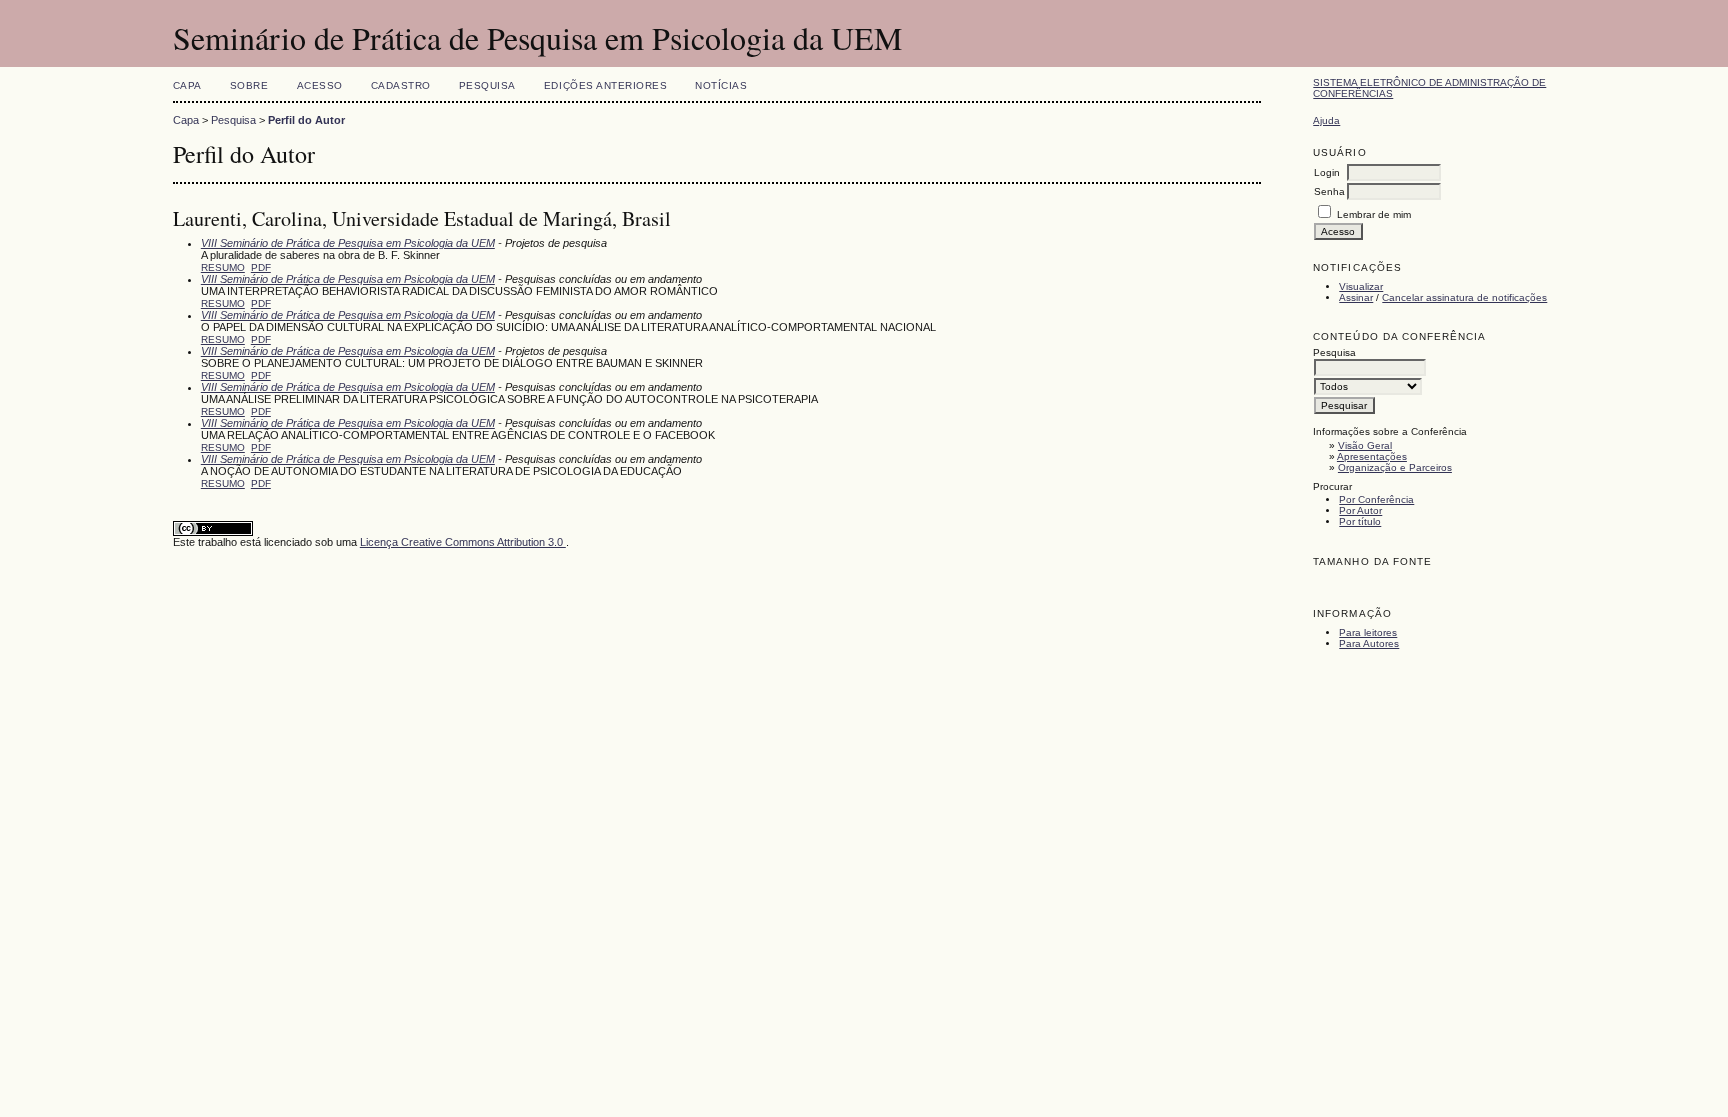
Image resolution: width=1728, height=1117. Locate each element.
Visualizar (1361, 286)
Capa (187, 85)
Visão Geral (1365, 445)
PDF (261, 267)
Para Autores (1369, 643)
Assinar (1356, 297)
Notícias (721, 85)
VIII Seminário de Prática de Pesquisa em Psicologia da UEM (348, 243)
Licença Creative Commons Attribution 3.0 (463, 542)
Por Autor (1360, 510)
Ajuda (1326, 120)
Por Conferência (1376, 499)
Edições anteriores (605, 85)
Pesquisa (487, 85)
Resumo (223, 267)
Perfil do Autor (306, 120)
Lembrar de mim (1374, 214)
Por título (1360, 521)
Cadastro (401, 85)
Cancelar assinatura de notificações (1464, 297)
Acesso (320, 85)
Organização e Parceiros (1395, 467)
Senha (1329, 191)
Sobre (249, 85)
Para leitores (1368, 632)
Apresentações (1372, 456)
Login (1327, 172)
